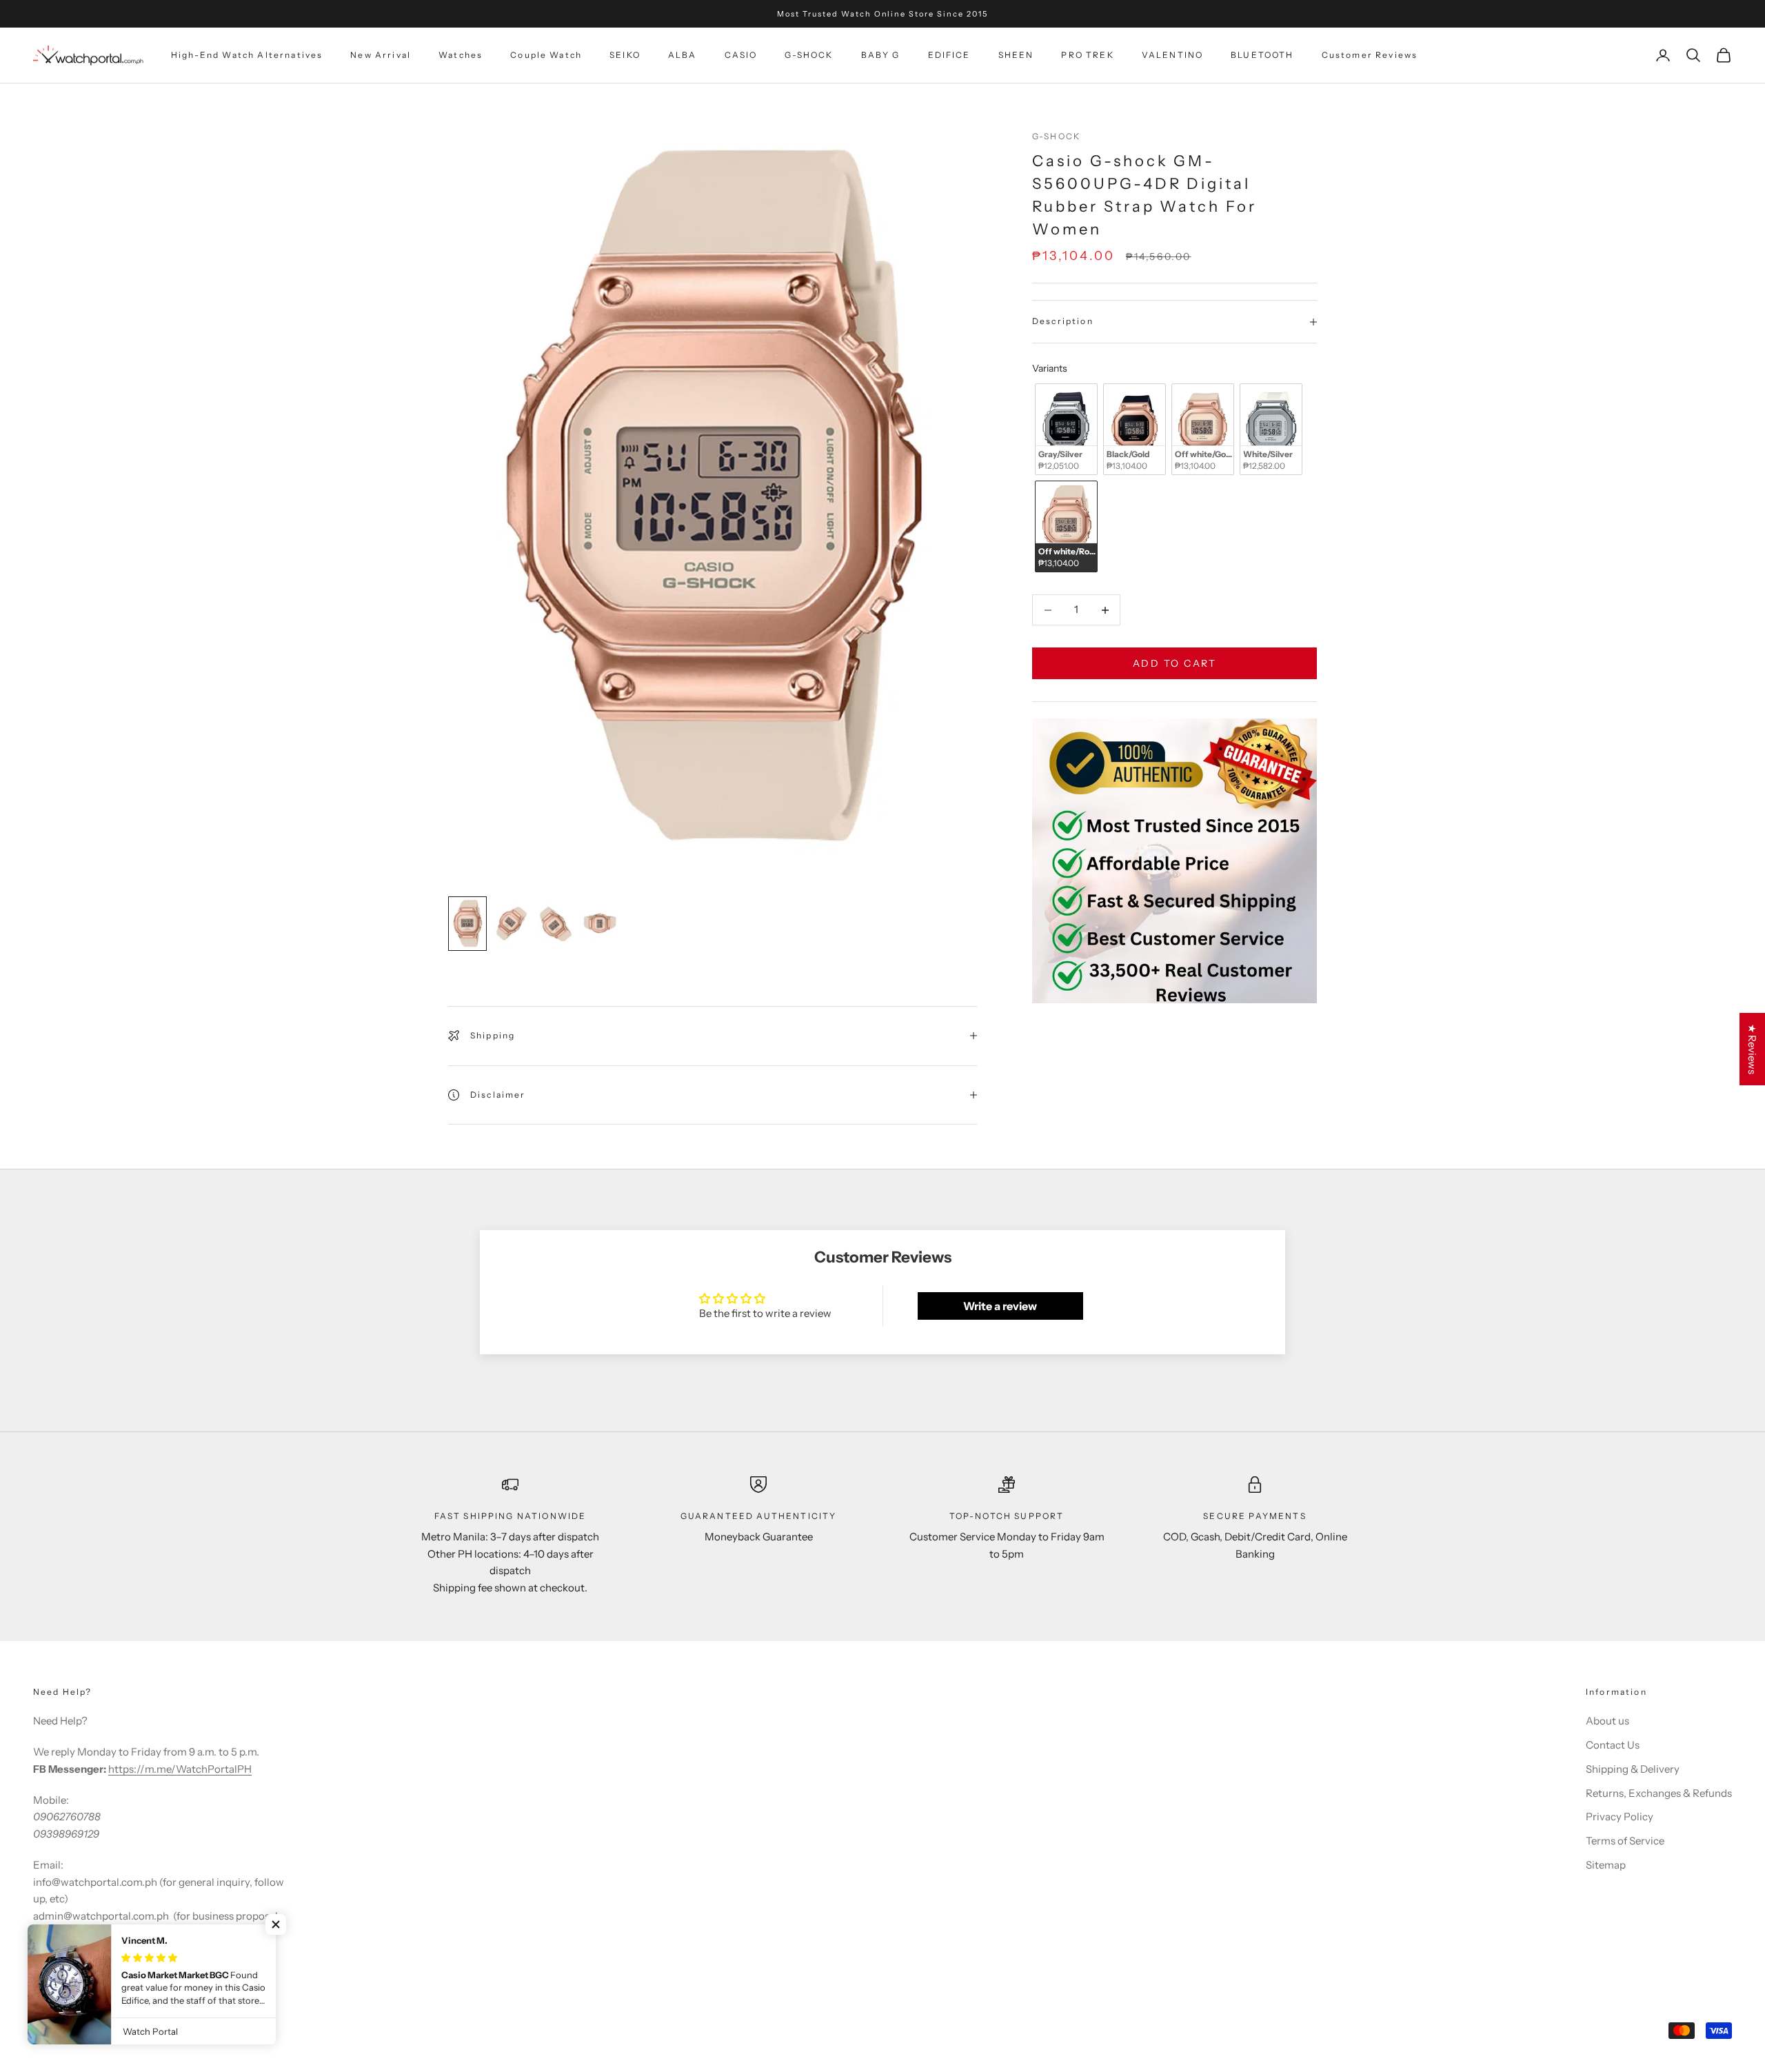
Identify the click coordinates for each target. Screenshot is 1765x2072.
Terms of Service (1625, 1841)
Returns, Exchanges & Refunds (1659, 1793)
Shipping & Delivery (1633, 1769)
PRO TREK (1087, 55)
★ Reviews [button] (1752, 1049)
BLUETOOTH (1262, 55)
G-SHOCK (809, 55)
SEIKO (625, 55)
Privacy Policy (1620, 1817)
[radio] (1065, 430)
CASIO (741, 55)
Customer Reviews (1370, 55)
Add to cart (1175, 663)
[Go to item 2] (512, 924)
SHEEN (1016, 55)
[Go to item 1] (467, 924)
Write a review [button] (1000, 1306)
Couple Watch (546, 55)
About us (1607, 1721)
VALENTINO (1172, 55)
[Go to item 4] (600, 924)
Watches (461, 55)
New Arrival (381, 55)
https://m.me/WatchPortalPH (180, 1769)
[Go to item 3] (556, 924)
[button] (276, 1924)
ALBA (683, 55)
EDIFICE (949, 55)
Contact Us (1613, 1745)
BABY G (881, 55)
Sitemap (1606, 1865)
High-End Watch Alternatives (247, 55)
